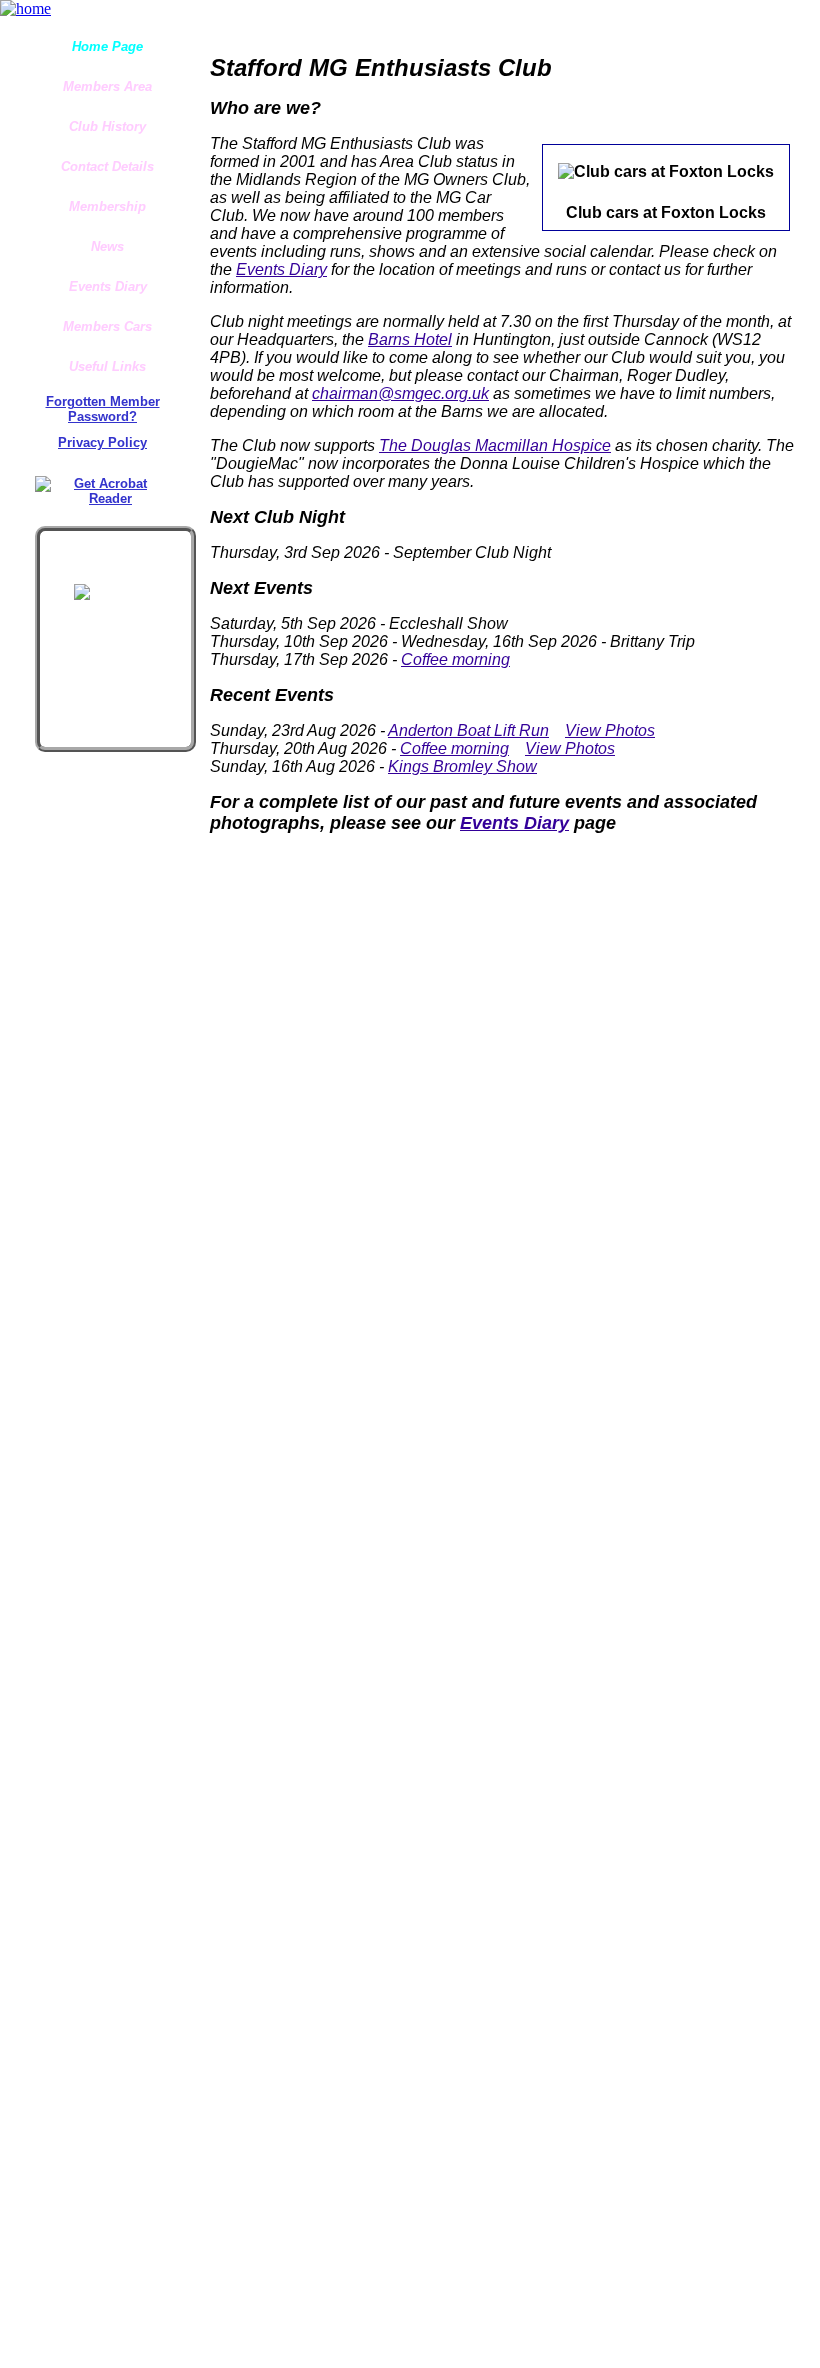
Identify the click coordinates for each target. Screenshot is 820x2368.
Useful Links (107, 366)
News (107, 246)
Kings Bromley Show (462, 766)
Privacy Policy (102, 442)
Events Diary (108, 286)
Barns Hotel (410, 339)
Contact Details (107, 166)
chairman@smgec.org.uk (400, 393)
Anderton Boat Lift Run (468, 730)
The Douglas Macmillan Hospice (495, 445)
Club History (107, 126)
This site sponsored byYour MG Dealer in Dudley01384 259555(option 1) (114, 558)
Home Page (107, 46)
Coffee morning (455, 659)
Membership (107, 206)
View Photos (610, 730)
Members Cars (107, 326)
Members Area (107, 86)
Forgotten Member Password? (103, 409)
